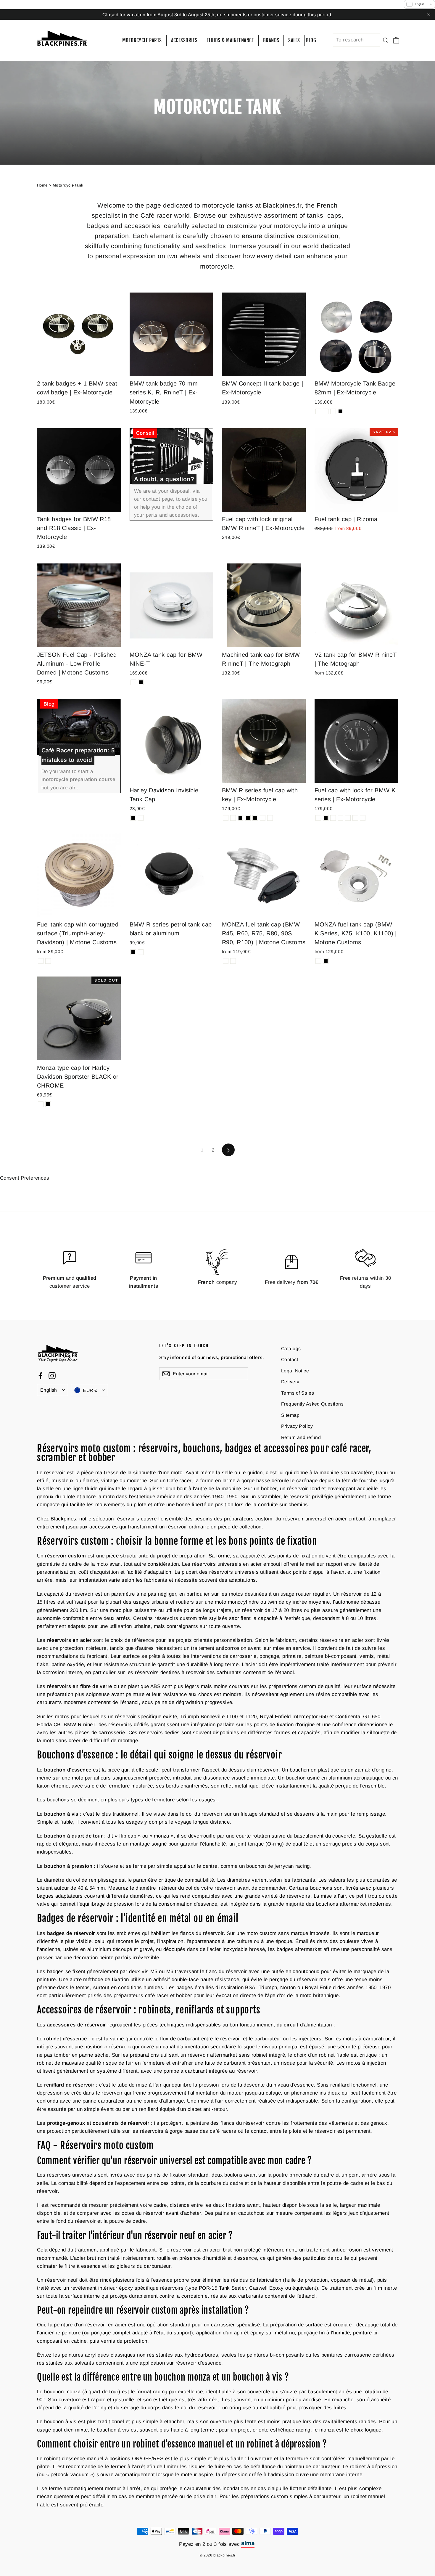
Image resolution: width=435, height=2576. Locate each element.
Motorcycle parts (142, 40)
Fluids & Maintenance (230, 40)
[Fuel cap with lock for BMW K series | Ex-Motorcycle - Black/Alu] (355, 818)
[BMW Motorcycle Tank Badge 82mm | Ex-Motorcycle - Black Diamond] (333, 411)
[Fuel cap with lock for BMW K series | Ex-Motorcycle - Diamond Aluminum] (348, 818)
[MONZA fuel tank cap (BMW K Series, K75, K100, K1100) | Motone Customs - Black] (326, 961)
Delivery (290, 1382)
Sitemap (290, 1415)
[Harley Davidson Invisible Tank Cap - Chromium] (141, 818)
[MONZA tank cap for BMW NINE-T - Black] (141, 682)
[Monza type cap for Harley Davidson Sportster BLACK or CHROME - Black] (48, 1104)
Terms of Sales (298, 1393)
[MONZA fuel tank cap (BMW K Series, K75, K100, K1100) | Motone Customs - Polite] (318, 961)
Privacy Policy (297, 1426)
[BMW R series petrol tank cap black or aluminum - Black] (133, 952)
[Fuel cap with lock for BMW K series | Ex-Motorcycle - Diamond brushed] (340, 818)
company (218, 1282)
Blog (311, 40)
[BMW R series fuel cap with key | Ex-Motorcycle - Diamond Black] (240, 818)
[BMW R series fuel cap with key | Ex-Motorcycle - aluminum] (226, 818)
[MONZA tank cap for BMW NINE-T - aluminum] (133, 682)
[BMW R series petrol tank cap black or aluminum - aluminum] (141, 952)
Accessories (184, 40)
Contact (290, 1360)
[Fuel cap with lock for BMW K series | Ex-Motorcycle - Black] (326, 818)
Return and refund (301, 1437)
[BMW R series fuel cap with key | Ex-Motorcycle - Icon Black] (248, 818)
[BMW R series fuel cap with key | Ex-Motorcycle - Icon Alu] (270, 818)
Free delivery (291, 1282)
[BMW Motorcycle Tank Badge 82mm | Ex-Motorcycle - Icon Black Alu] (326, 411)
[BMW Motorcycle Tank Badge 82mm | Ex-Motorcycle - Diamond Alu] (318, 411)
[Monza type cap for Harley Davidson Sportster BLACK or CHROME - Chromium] (41, 1104)
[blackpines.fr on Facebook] (41, 1375)
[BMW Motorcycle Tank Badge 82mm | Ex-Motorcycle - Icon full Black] (340, 411)
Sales (294, 40)
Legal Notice (295, 1371)
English (49, 1390)
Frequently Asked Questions (312, 1404)
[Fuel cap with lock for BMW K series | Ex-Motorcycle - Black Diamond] (363, 818)
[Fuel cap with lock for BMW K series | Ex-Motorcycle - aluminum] (318, 818)
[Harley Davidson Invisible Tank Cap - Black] (133, 818)
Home (42, 185)
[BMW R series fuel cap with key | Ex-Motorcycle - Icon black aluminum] (263, 818)
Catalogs (291, 1349)
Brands (271, 40)
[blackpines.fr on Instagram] (52, 1375)
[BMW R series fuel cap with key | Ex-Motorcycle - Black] (255, 818)
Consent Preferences (25, 1178)
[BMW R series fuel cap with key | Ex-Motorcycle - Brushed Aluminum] (233, 818)
